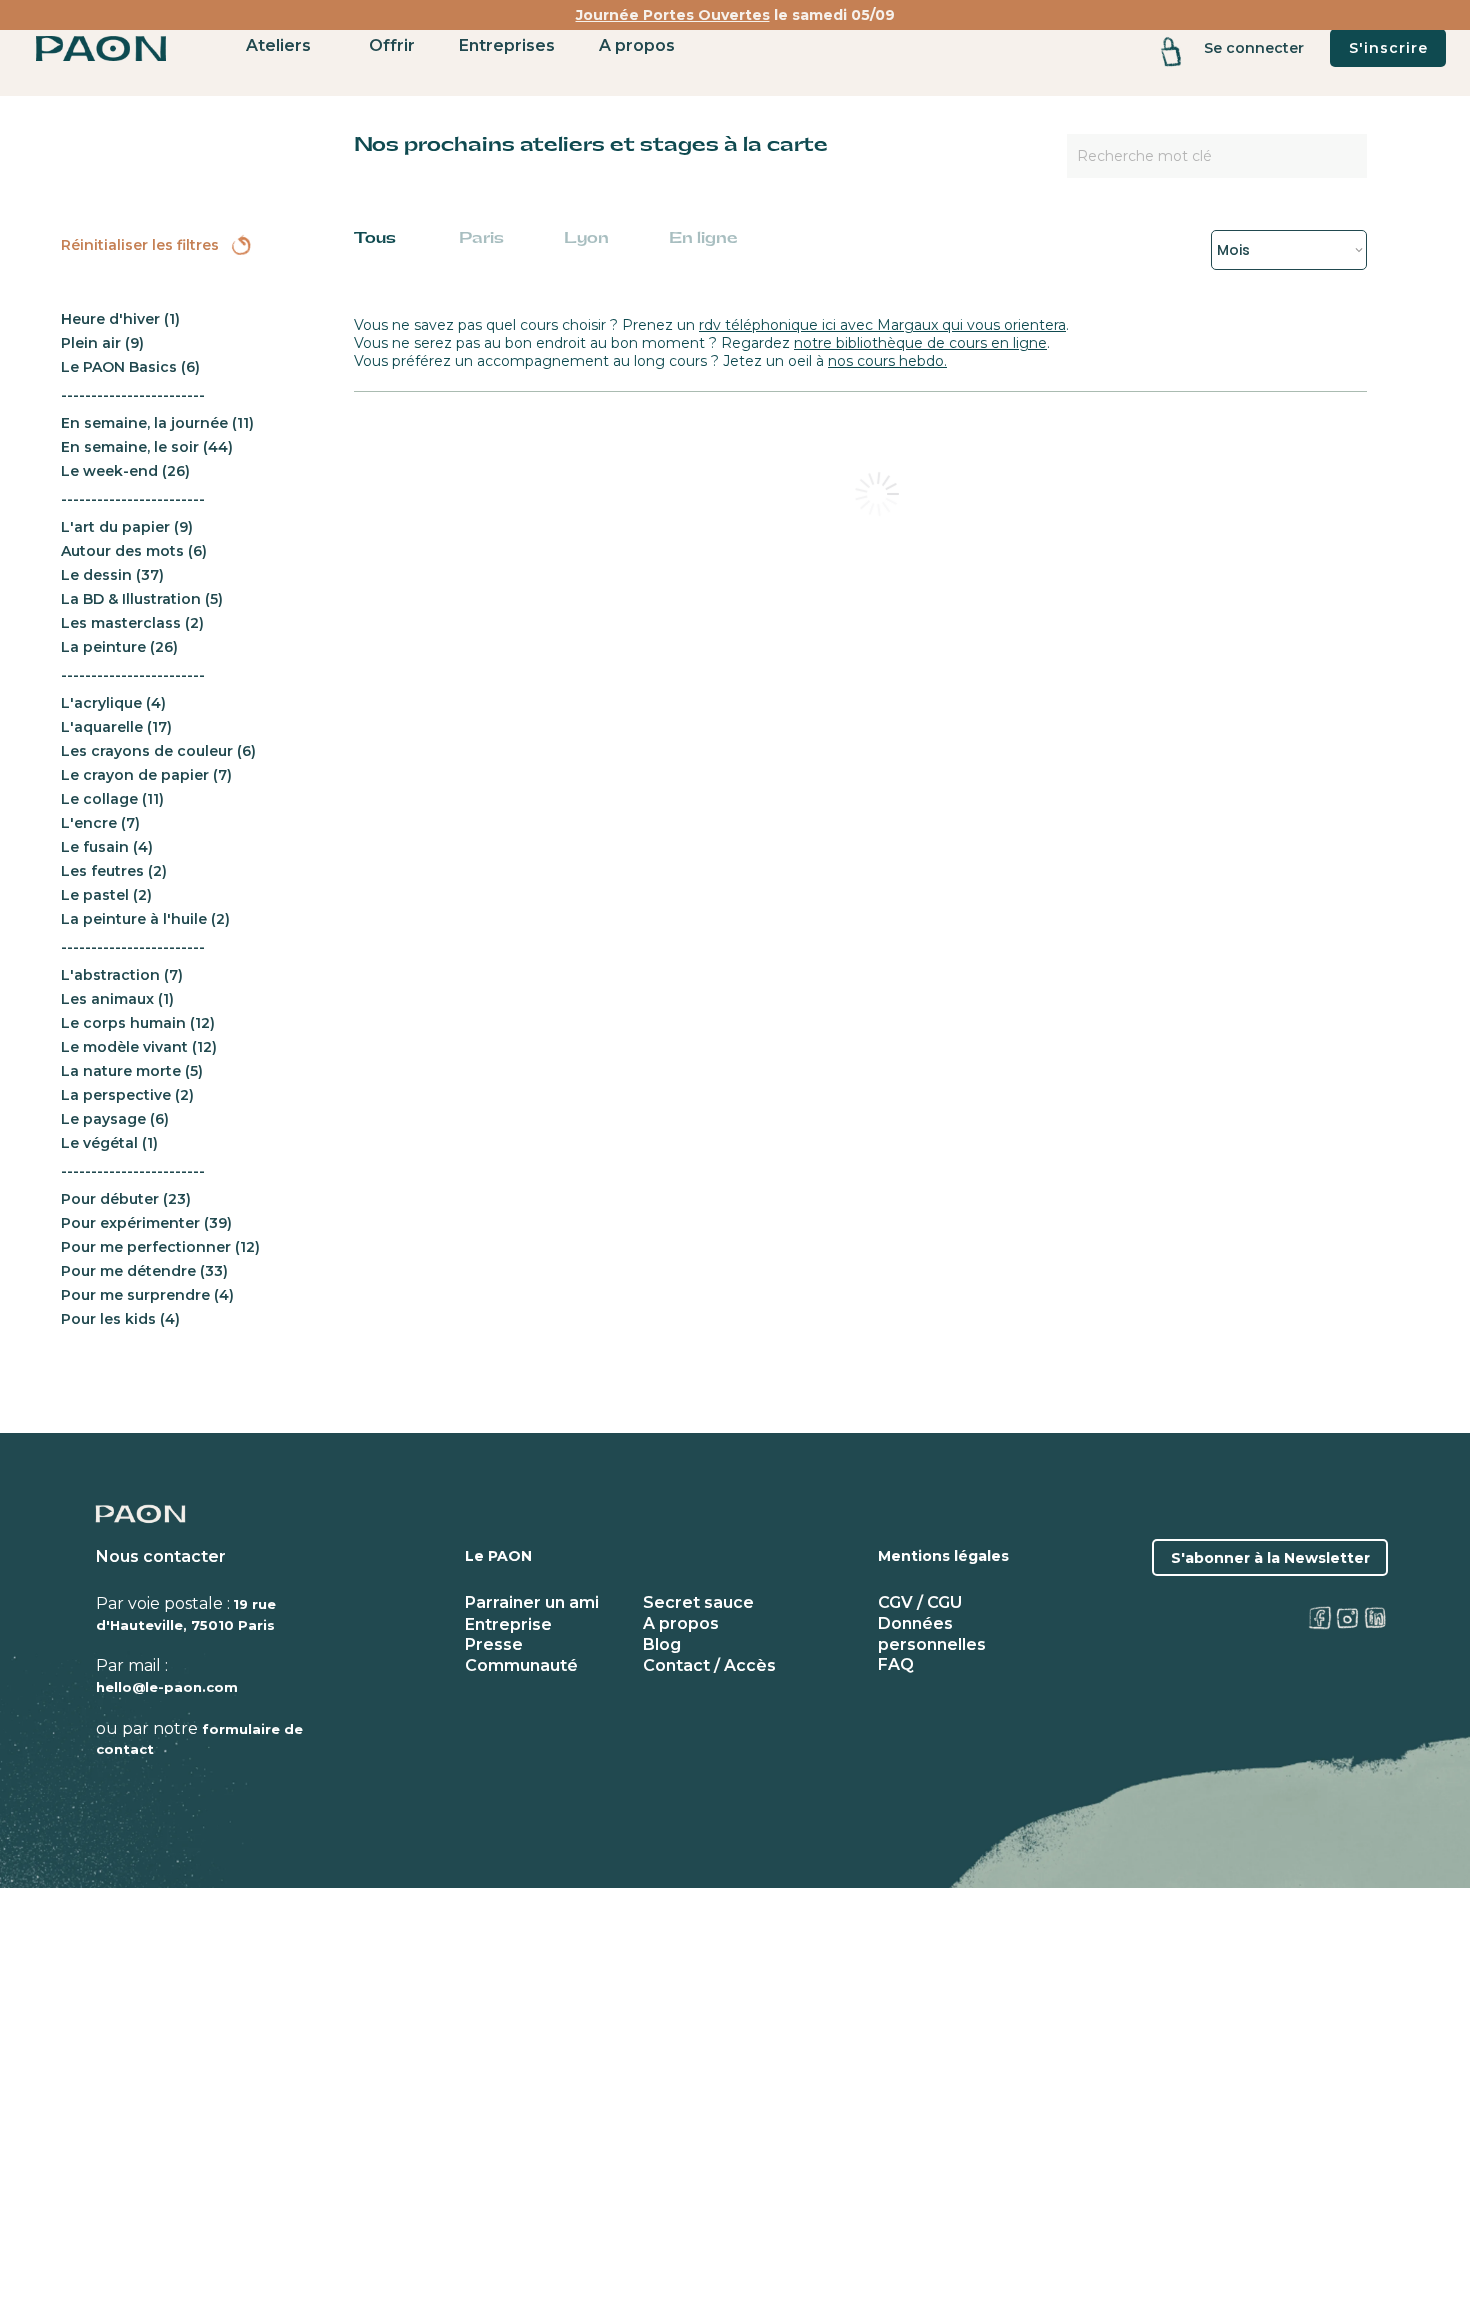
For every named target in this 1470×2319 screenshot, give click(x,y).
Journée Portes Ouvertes (673, 15)
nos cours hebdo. (887, 361)
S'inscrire (1388, 48)
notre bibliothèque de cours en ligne (920, 343)
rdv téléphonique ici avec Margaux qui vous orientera (882, 325)
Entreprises (507, 45)
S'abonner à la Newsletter (1270, 1558)
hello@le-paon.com (167, 1687)
